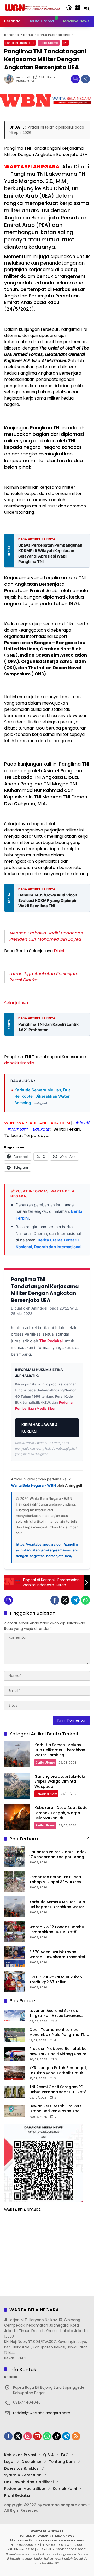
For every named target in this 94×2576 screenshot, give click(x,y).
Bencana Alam (46, 1794)
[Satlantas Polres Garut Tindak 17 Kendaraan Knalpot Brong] (15, 1857)
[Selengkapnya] (87, 1838)
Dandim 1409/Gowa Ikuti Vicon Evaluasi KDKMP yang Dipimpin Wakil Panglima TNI (48, 900)
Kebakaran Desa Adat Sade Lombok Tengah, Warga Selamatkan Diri (61, 1813)
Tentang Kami (62, 2462)
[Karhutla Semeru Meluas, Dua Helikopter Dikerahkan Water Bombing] (17, 1754)
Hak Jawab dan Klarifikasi (29, 2482)
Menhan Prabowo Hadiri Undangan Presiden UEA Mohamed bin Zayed (46, 936)
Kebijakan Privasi (20, 2455)
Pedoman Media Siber (25, 2489)
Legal (9, 2462)
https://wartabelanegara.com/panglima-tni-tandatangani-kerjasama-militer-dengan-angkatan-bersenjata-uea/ (47, 1550)
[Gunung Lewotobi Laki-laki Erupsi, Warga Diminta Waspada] (17, 1786)
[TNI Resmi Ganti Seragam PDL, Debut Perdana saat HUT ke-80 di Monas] (15, 2092)
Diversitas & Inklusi (22, 2468)
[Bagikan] (85, 79)
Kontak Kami (65, 2489)
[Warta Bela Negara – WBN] (32, 8)
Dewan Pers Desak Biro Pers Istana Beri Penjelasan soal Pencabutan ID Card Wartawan (59, 2109)
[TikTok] (57, 2436)
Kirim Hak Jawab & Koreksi (39, 1428)
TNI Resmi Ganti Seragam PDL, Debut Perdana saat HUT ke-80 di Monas (59, 2089)
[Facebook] (55, 1600)
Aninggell (23, 78)
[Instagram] (28, 2436)
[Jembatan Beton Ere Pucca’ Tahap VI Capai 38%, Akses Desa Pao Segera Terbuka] (15, 1882)
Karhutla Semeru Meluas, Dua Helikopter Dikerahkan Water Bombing (43, 1096)
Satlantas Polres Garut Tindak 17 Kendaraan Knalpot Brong (58, 1855)
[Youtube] (37, 2436)
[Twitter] (65, 1600)
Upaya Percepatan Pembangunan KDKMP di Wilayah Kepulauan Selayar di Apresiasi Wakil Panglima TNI (50, 553)
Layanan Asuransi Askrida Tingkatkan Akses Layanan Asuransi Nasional (55, 2013)
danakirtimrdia (19, 1063)
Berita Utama (49, 43)
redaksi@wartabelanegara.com (42, 2413)
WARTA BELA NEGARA (22, 2210)
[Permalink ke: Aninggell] (10, 79)
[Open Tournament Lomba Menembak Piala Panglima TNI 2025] (15, 2035)
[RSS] (76, 2436)
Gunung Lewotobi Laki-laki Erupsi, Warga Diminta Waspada (60, 1781)
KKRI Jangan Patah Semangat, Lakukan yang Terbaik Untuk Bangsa (58, 2070)
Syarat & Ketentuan (23, 2475)
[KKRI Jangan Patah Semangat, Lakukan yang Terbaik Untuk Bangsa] (15, 2073)
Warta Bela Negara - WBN (33, 1485)
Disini (59, 951)
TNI (65, 43)
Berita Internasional (20, 43)
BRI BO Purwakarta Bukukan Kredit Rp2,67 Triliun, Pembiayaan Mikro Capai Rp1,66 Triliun (59, 1980)
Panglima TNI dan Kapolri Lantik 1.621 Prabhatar (48, 1027)
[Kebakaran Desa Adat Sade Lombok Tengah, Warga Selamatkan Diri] (17, 1817)
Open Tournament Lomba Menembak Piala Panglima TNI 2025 (58, 2032)
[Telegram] (75, 1600)
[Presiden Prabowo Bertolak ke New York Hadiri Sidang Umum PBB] (15, 2054)
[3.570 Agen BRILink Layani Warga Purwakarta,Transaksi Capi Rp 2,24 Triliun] (15, 1957)
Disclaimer (32, 2462)
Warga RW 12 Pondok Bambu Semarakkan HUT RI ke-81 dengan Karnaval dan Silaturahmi (57, 1930)
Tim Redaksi (51, 1341)
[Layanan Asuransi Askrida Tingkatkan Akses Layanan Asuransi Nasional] (15, 2016)
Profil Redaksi (17, 2495)
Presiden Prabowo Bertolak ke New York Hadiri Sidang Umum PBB (58, 2051)
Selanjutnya (16, 1003)
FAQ (65, 2455)
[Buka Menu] (78, 8)
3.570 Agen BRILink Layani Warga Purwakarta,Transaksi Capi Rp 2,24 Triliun (57, 1955)
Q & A (48, 2455)
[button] (69, 8)
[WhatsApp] (85, 1600)
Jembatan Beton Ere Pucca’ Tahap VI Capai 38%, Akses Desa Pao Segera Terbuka (55, 1880)
